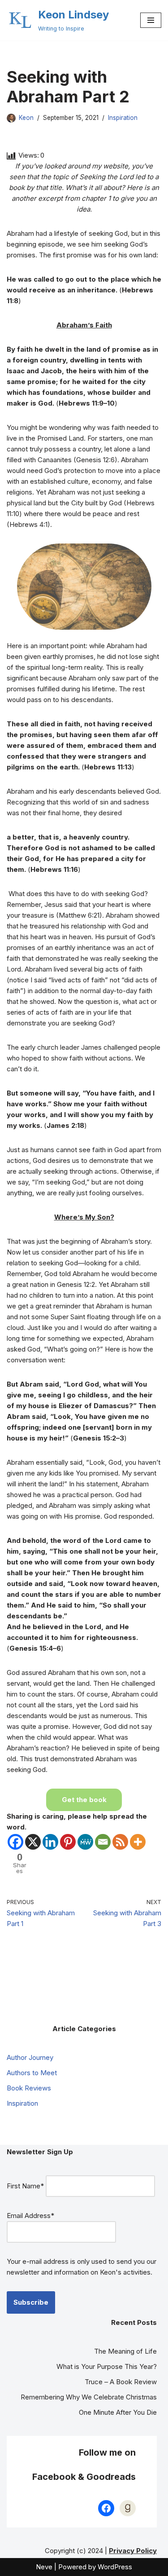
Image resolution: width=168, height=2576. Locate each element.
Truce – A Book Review (121, 2382)
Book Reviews (29, 2088)
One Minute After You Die (118, 2412)
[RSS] (120, 1842)
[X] (33, 1842)
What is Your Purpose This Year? (107, 2366)
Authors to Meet (32, 2073)
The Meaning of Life (125, 2351)
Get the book (84, 1800)
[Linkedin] (50, 1842)
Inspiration (123, 118)
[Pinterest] (68, 1842)
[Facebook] (15, 1842)
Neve (44, 2567)
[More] (138, 1842)
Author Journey (30, 2057)
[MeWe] (85, 1842)
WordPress (115, 2567)
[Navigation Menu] (151, 20)
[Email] (103, 1842)
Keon (26, 118)
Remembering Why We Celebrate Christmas (89, 2397)
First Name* (25, 2186)
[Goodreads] (128, 2508)
